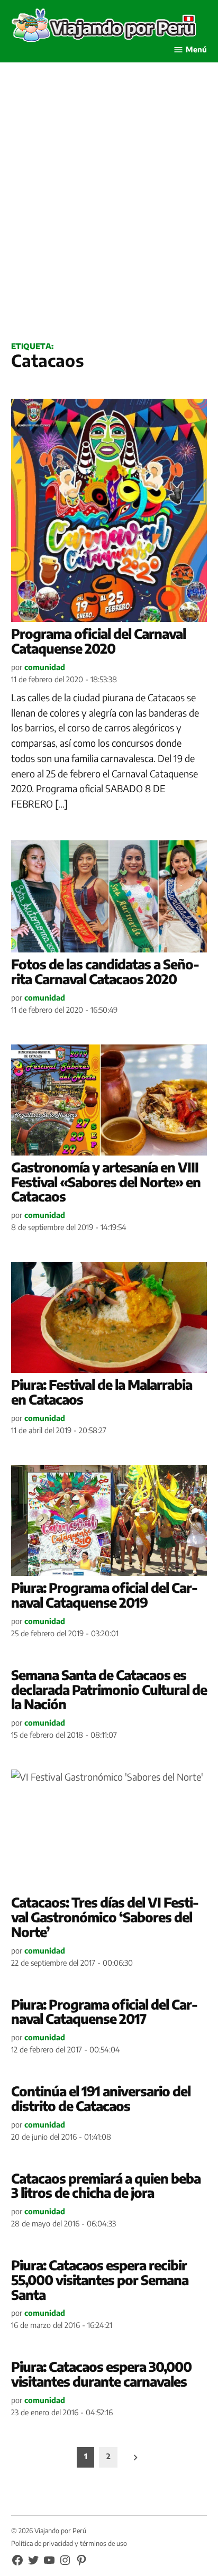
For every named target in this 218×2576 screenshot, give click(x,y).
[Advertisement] (109, 214)
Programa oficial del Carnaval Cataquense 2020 (98, 641)
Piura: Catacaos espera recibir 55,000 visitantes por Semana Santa (100, 2280)
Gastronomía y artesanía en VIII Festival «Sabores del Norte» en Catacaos (106, 1182)
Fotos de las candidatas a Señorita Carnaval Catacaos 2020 (105, 971)
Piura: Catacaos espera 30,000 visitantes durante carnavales (101, 2374)
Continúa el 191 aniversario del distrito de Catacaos (101, 2098)
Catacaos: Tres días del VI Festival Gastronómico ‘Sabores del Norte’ (105, 1917)
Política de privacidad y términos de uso (69, 2543)
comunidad (45, 667)
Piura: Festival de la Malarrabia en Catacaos (102, 1392)
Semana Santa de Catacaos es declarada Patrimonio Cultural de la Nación (109, 1689)
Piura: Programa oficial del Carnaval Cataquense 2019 (105, 1595)
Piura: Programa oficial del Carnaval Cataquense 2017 (105, 2012)
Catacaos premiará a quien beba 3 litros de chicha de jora (106, 2186)
